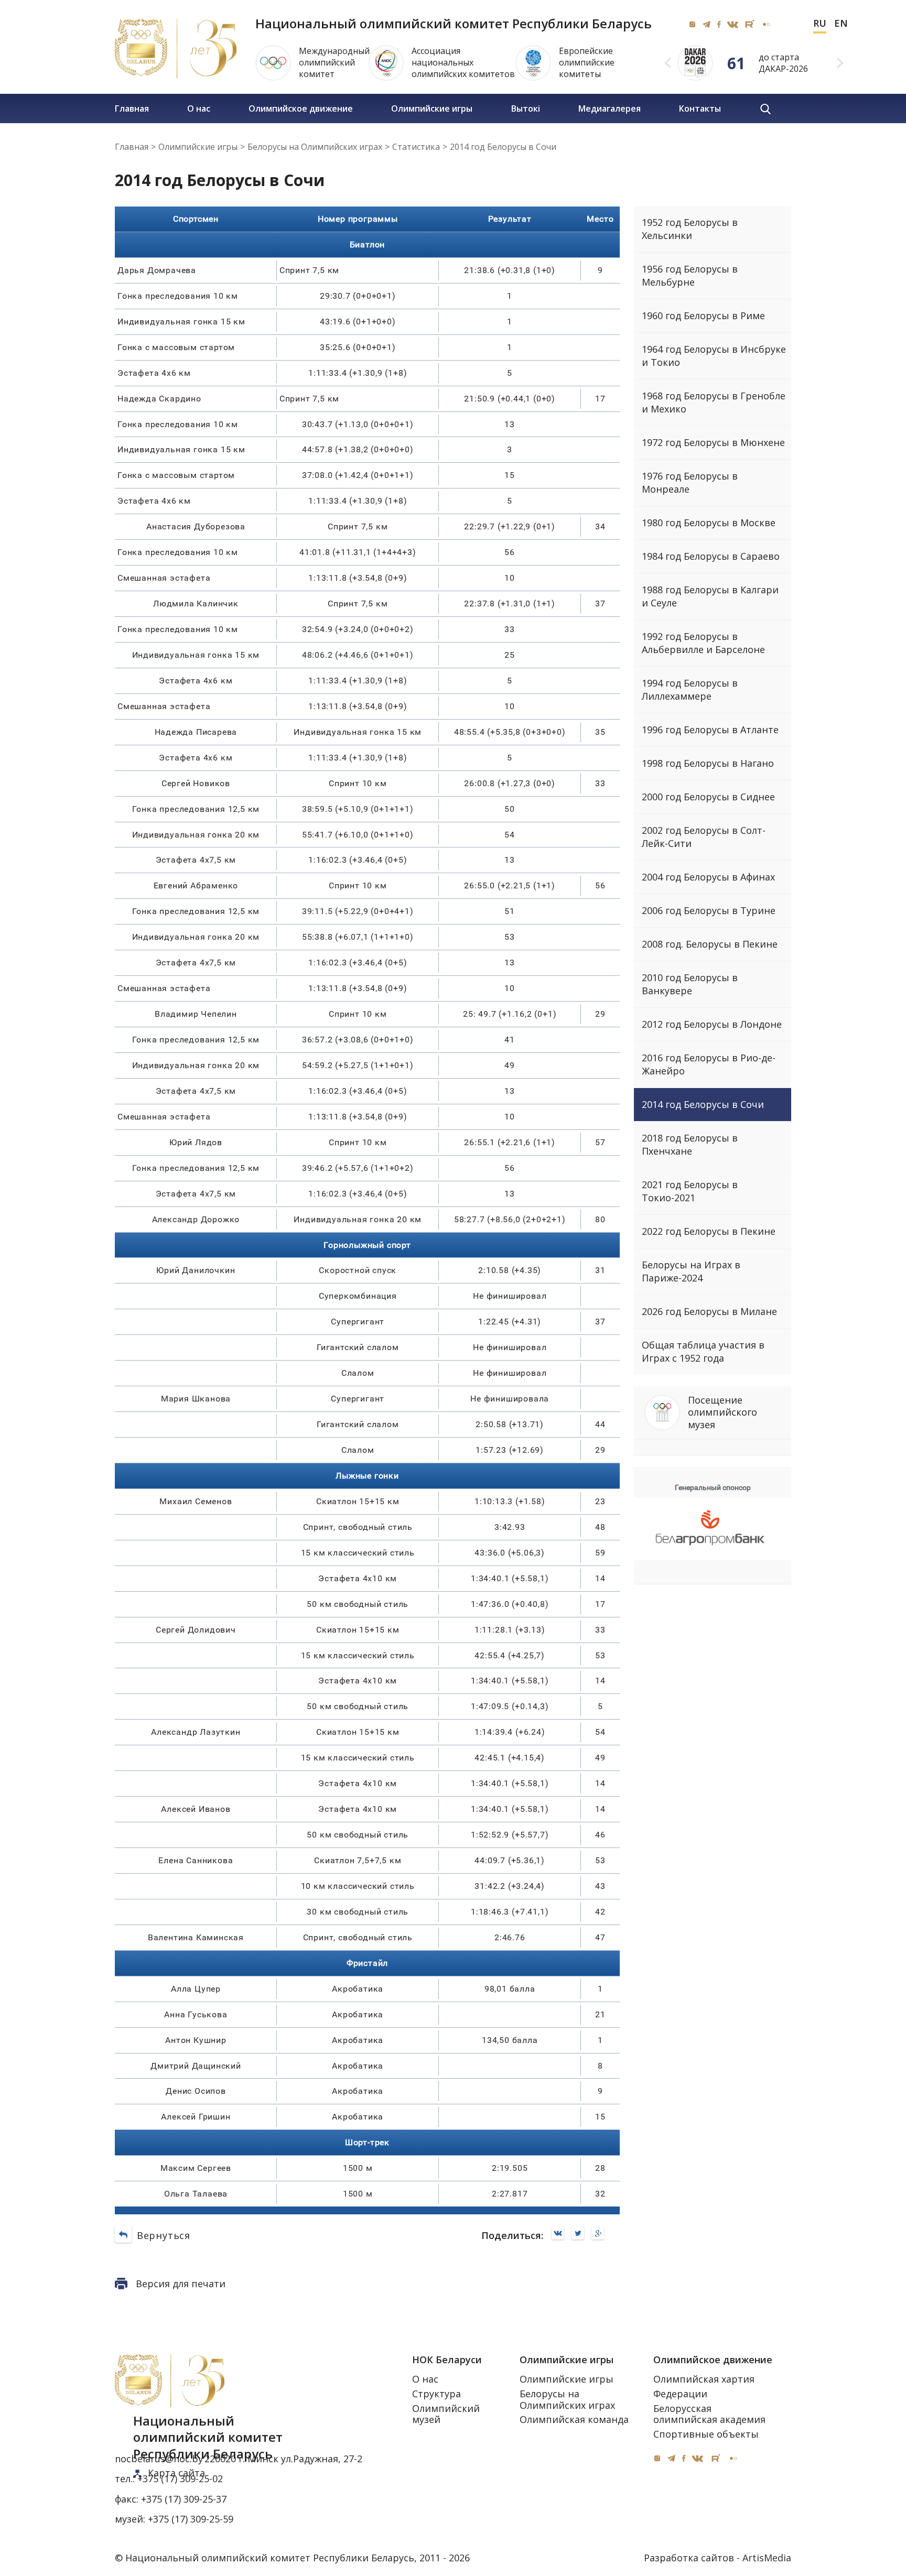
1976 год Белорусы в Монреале (690, 482)
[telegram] (707, 24)
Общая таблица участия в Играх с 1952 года (703, 1351)
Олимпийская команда (574, 2419)
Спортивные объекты (706, 2434)
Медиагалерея (610, 108)
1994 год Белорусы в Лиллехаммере (690, 689)
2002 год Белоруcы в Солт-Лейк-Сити (704, 837)
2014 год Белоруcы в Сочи (703, 1104)
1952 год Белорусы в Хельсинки (690, 229)
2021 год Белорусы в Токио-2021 (690, 1191)
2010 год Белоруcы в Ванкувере (690, 984)
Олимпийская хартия (704, 2379)
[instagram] (692, 24)
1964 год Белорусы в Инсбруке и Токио (714, 356)
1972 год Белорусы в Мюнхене (713, 442)
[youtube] (750, 24)
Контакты (700, 108)
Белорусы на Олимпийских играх (567, 2399)
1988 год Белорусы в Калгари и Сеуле (710, 596)
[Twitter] (580, 2234)
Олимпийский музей (446, 2414)
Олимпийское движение (301, 108)
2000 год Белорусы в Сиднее (708, 797)
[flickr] (766, 24)
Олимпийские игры (432, 108)
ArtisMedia (767, 2558)
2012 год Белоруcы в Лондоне (712, 1024)
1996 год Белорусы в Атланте (710, 730)
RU (820, 24)
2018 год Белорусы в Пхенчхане (690, 1144)
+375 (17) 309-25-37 (184, 2499)
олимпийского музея (722, 1412)
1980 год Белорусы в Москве (709, 523)
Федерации (680, 2394)
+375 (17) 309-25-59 (191, 2519)
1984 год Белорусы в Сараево (711, 556)
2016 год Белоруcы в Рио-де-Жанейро (709, 1064)
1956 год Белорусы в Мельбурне (690, 275)
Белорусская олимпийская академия (709, 2414)
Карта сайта (176, 2473)
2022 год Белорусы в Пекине (709, 1231)
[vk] (733, 24)
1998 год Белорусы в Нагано (708, 763)
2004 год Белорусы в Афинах (708, 877)
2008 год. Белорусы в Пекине (710, 944)
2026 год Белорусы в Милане (709, 1311)
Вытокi (526, 108)
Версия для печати (181, 2284)
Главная (132, 108)
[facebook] (719, 24)
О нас (199, 108)
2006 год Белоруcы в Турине (709, 910)
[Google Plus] (600, 2234)
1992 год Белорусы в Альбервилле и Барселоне (703, 643)
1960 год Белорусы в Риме (703, 316)
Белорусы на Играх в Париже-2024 (691, 1271)
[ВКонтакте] (560, 2234)
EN (841, 24)
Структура (436, 2394)
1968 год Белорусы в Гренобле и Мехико (714, 402)
